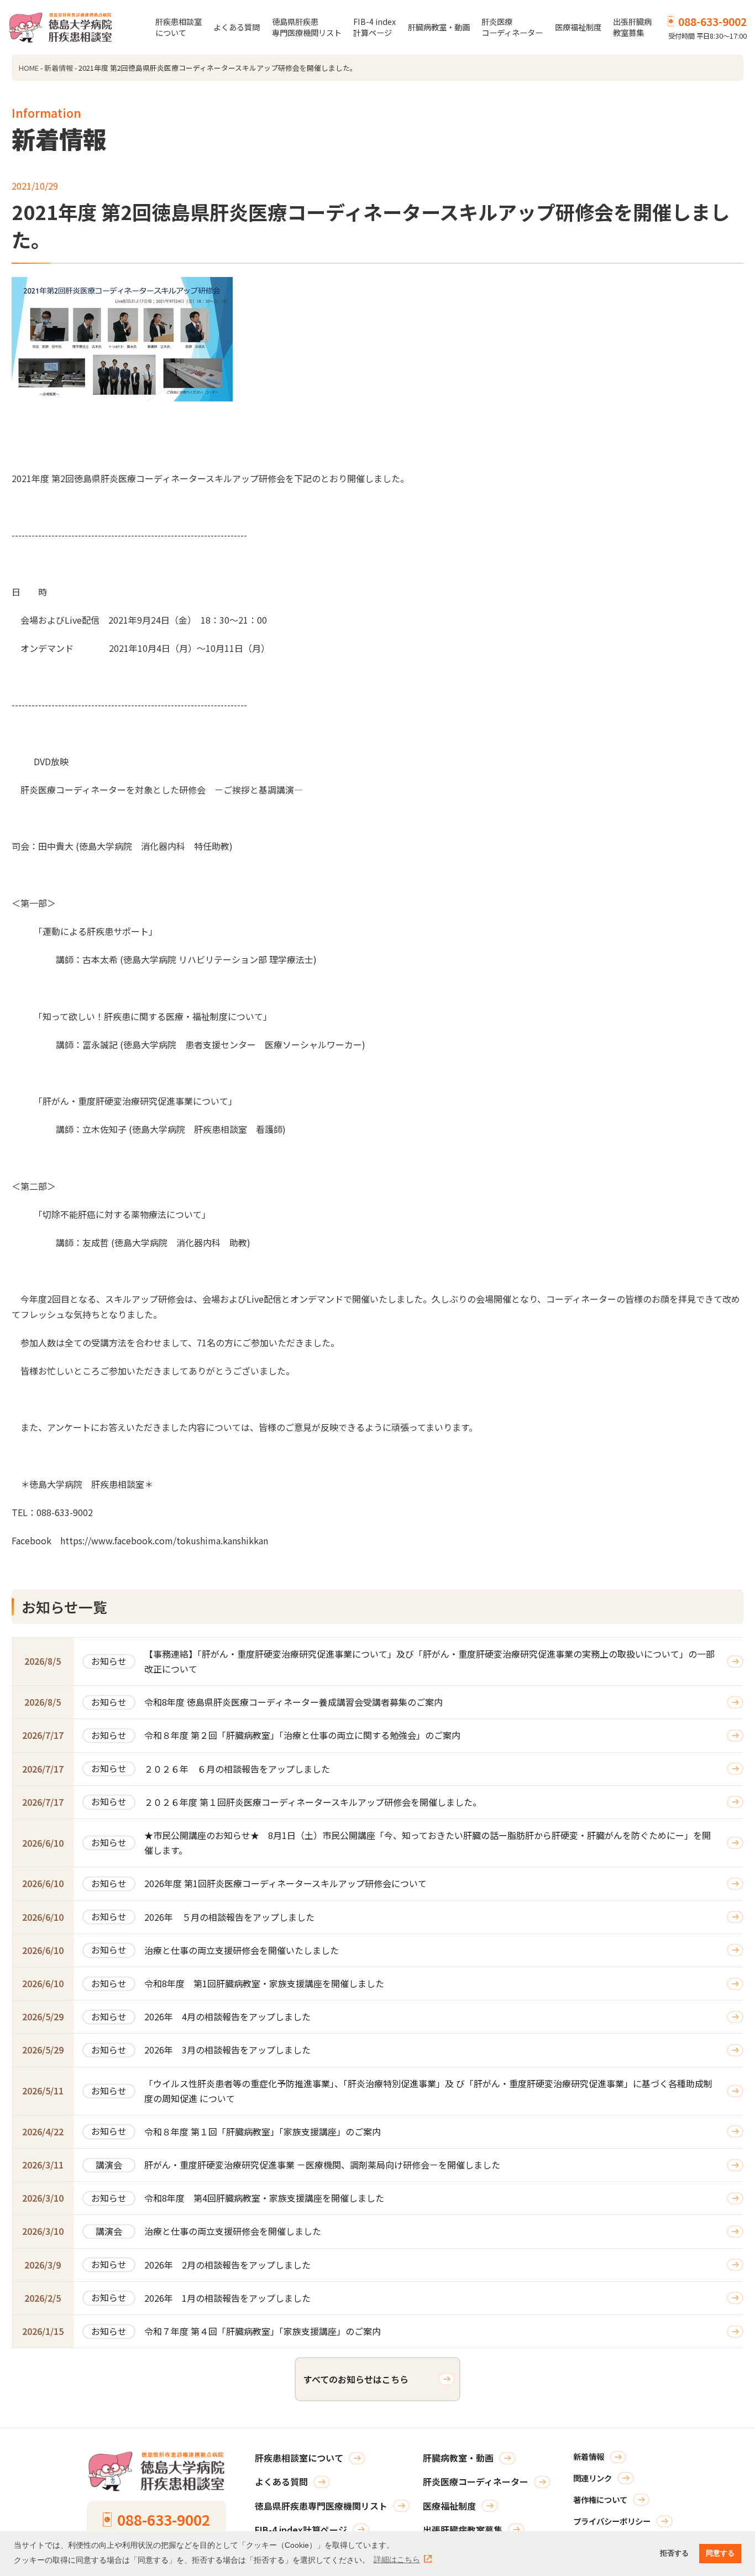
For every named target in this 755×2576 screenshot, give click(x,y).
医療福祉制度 (578, 27)
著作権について (600, 2499)
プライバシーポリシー (612, 2521)
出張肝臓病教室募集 (632, 27)
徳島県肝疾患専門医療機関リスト (307, 27)
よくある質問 (237, 27)
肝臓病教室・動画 (439, 27)
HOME (29, 68)
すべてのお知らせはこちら (356, 2379)
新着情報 (59, 68)
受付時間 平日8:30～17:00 (707, 27)
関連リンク (593, 2478)
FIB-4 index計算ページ (374, 27)
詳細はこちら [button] (397, 2559)
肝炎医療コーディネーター (512, 27)
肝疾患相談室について (179, 27)
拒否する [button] (674, 2553)
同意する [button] (720, 2553)
